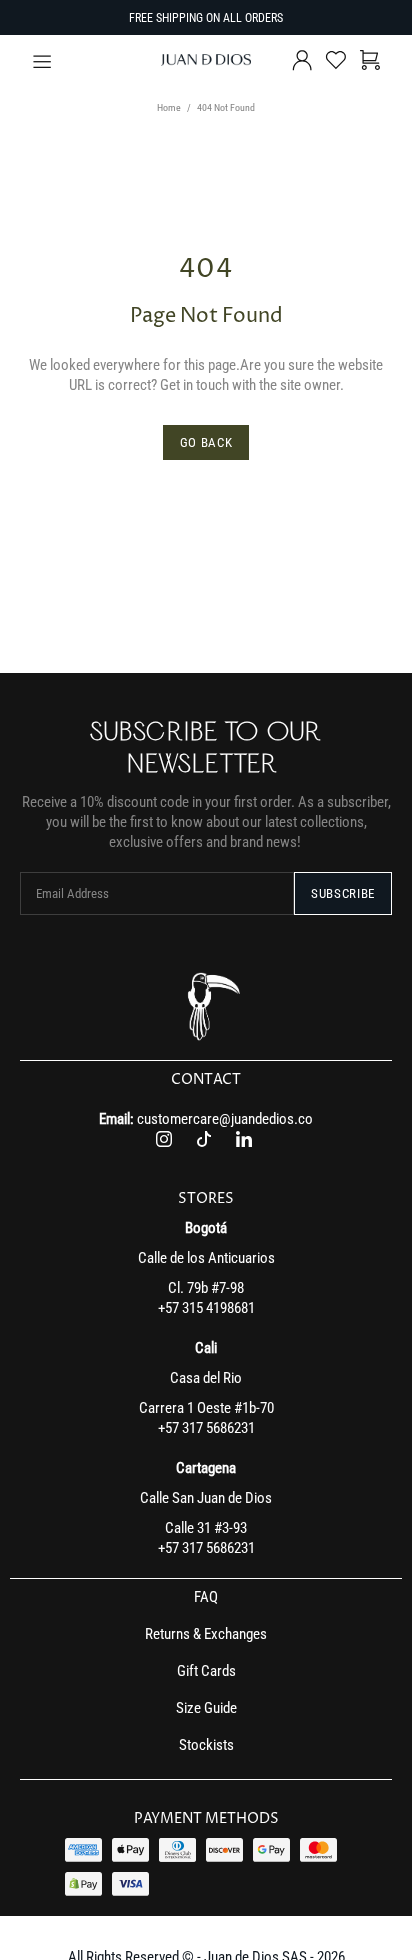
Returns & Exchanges (206, 1634)
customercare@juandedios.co (225, 1119)
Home (169, 107)
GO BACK (206, 442)
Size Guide (206, 1708)
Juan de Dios (206, 60)
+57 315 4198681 (206, 1308)
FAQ (206, 1597)
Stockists (206, 1745)
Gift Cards (206, 1671)
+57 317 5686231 (206, 1428)
